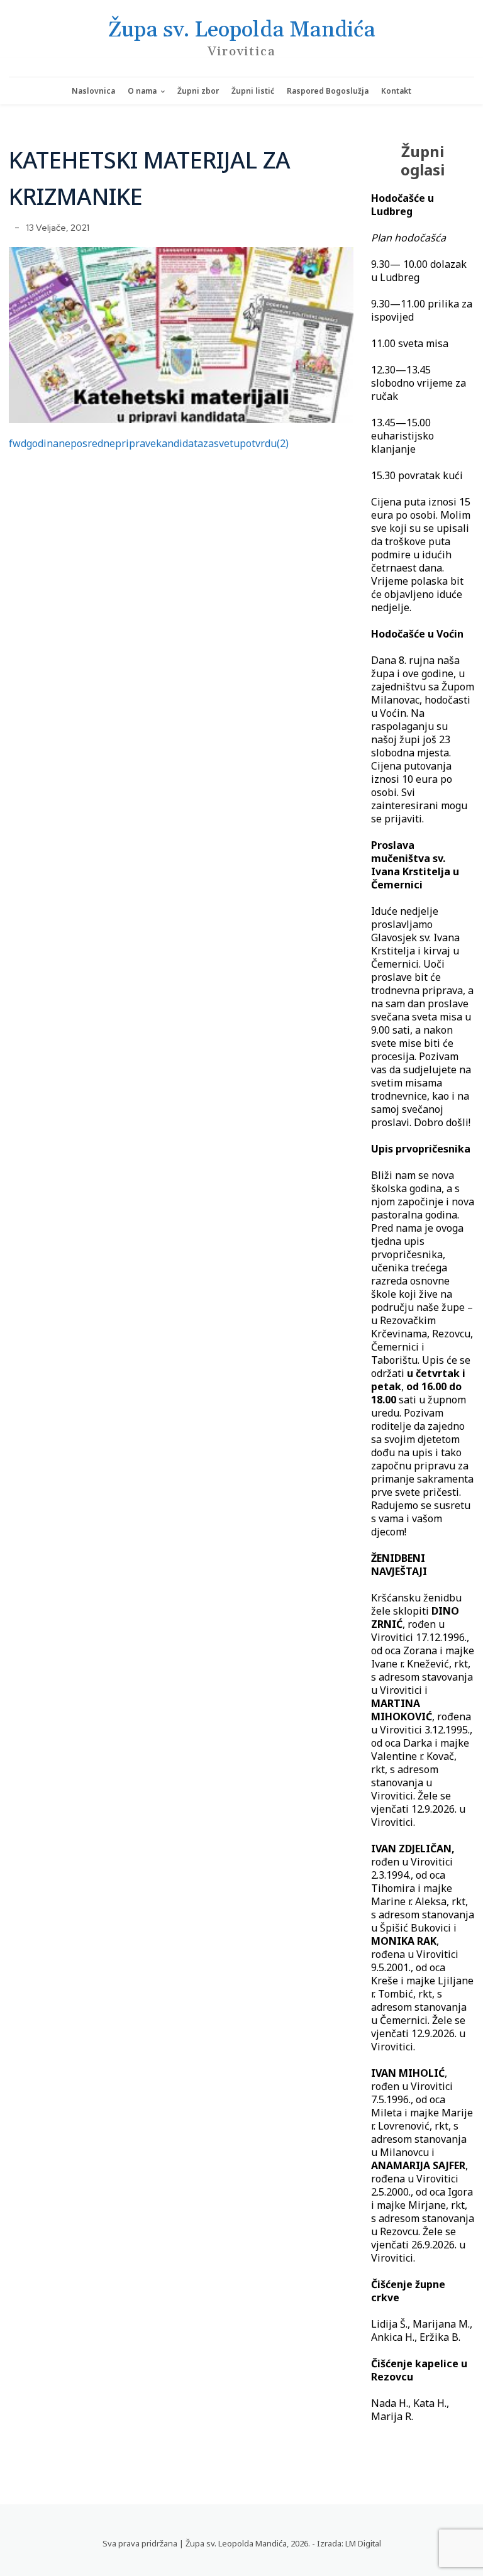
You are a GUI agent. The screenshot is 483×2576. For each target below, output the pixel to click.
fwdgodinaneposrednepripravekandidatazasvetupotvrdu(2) (149, 443)
